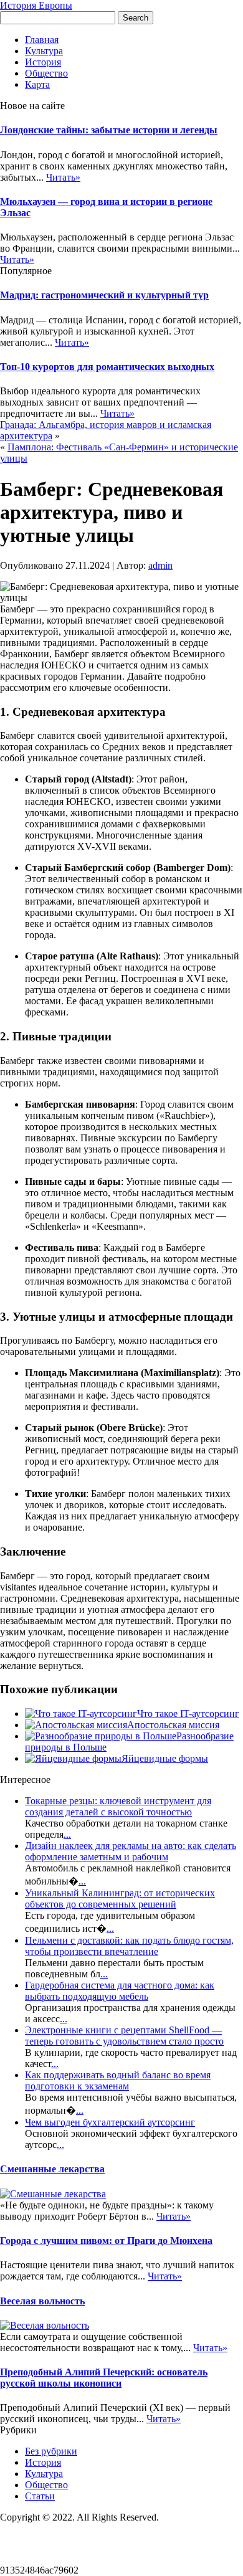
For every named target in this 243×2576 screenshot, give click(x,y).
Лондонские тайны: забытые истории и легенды (109, 130)
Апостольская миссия (173, 1725)
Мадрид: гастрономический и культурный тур (104, 295)
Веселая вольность (42, 2301)
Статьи (40, 2496)
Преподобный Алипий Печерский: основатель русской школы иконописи (104, 2378)
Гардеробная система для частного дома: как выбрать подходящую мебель (120, 1991)
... (67, 1834)
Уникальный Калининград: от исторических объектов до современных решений (120, 1899)
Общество (46, 73)
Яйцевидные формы (165, 1758)
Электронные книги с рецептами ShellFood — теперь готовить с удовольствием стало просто (124, 2036)
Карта (37, 84)
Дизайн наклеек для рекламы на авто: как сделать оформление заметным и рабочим (131, 1851)
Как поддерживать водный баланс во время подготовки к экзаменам (118, 2080)
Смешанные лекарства (52, 2169)
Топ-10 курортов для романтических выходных (107, 367)
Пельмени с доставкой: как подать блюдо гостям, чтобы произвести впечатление (129, 1946)
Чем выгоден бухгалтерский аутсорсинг (110, 2122)
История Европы (36, 5)
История (43, 62)
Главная (42, 40)
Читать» (63, 177)
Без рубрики (51, 2451)
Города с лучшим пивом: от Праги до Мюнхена (106, 2241)
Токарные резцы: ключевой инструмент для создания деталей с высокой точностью (118, 1806)
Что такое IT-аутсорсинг (188, 1713)
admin (160, 565)
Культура (44, 51)
